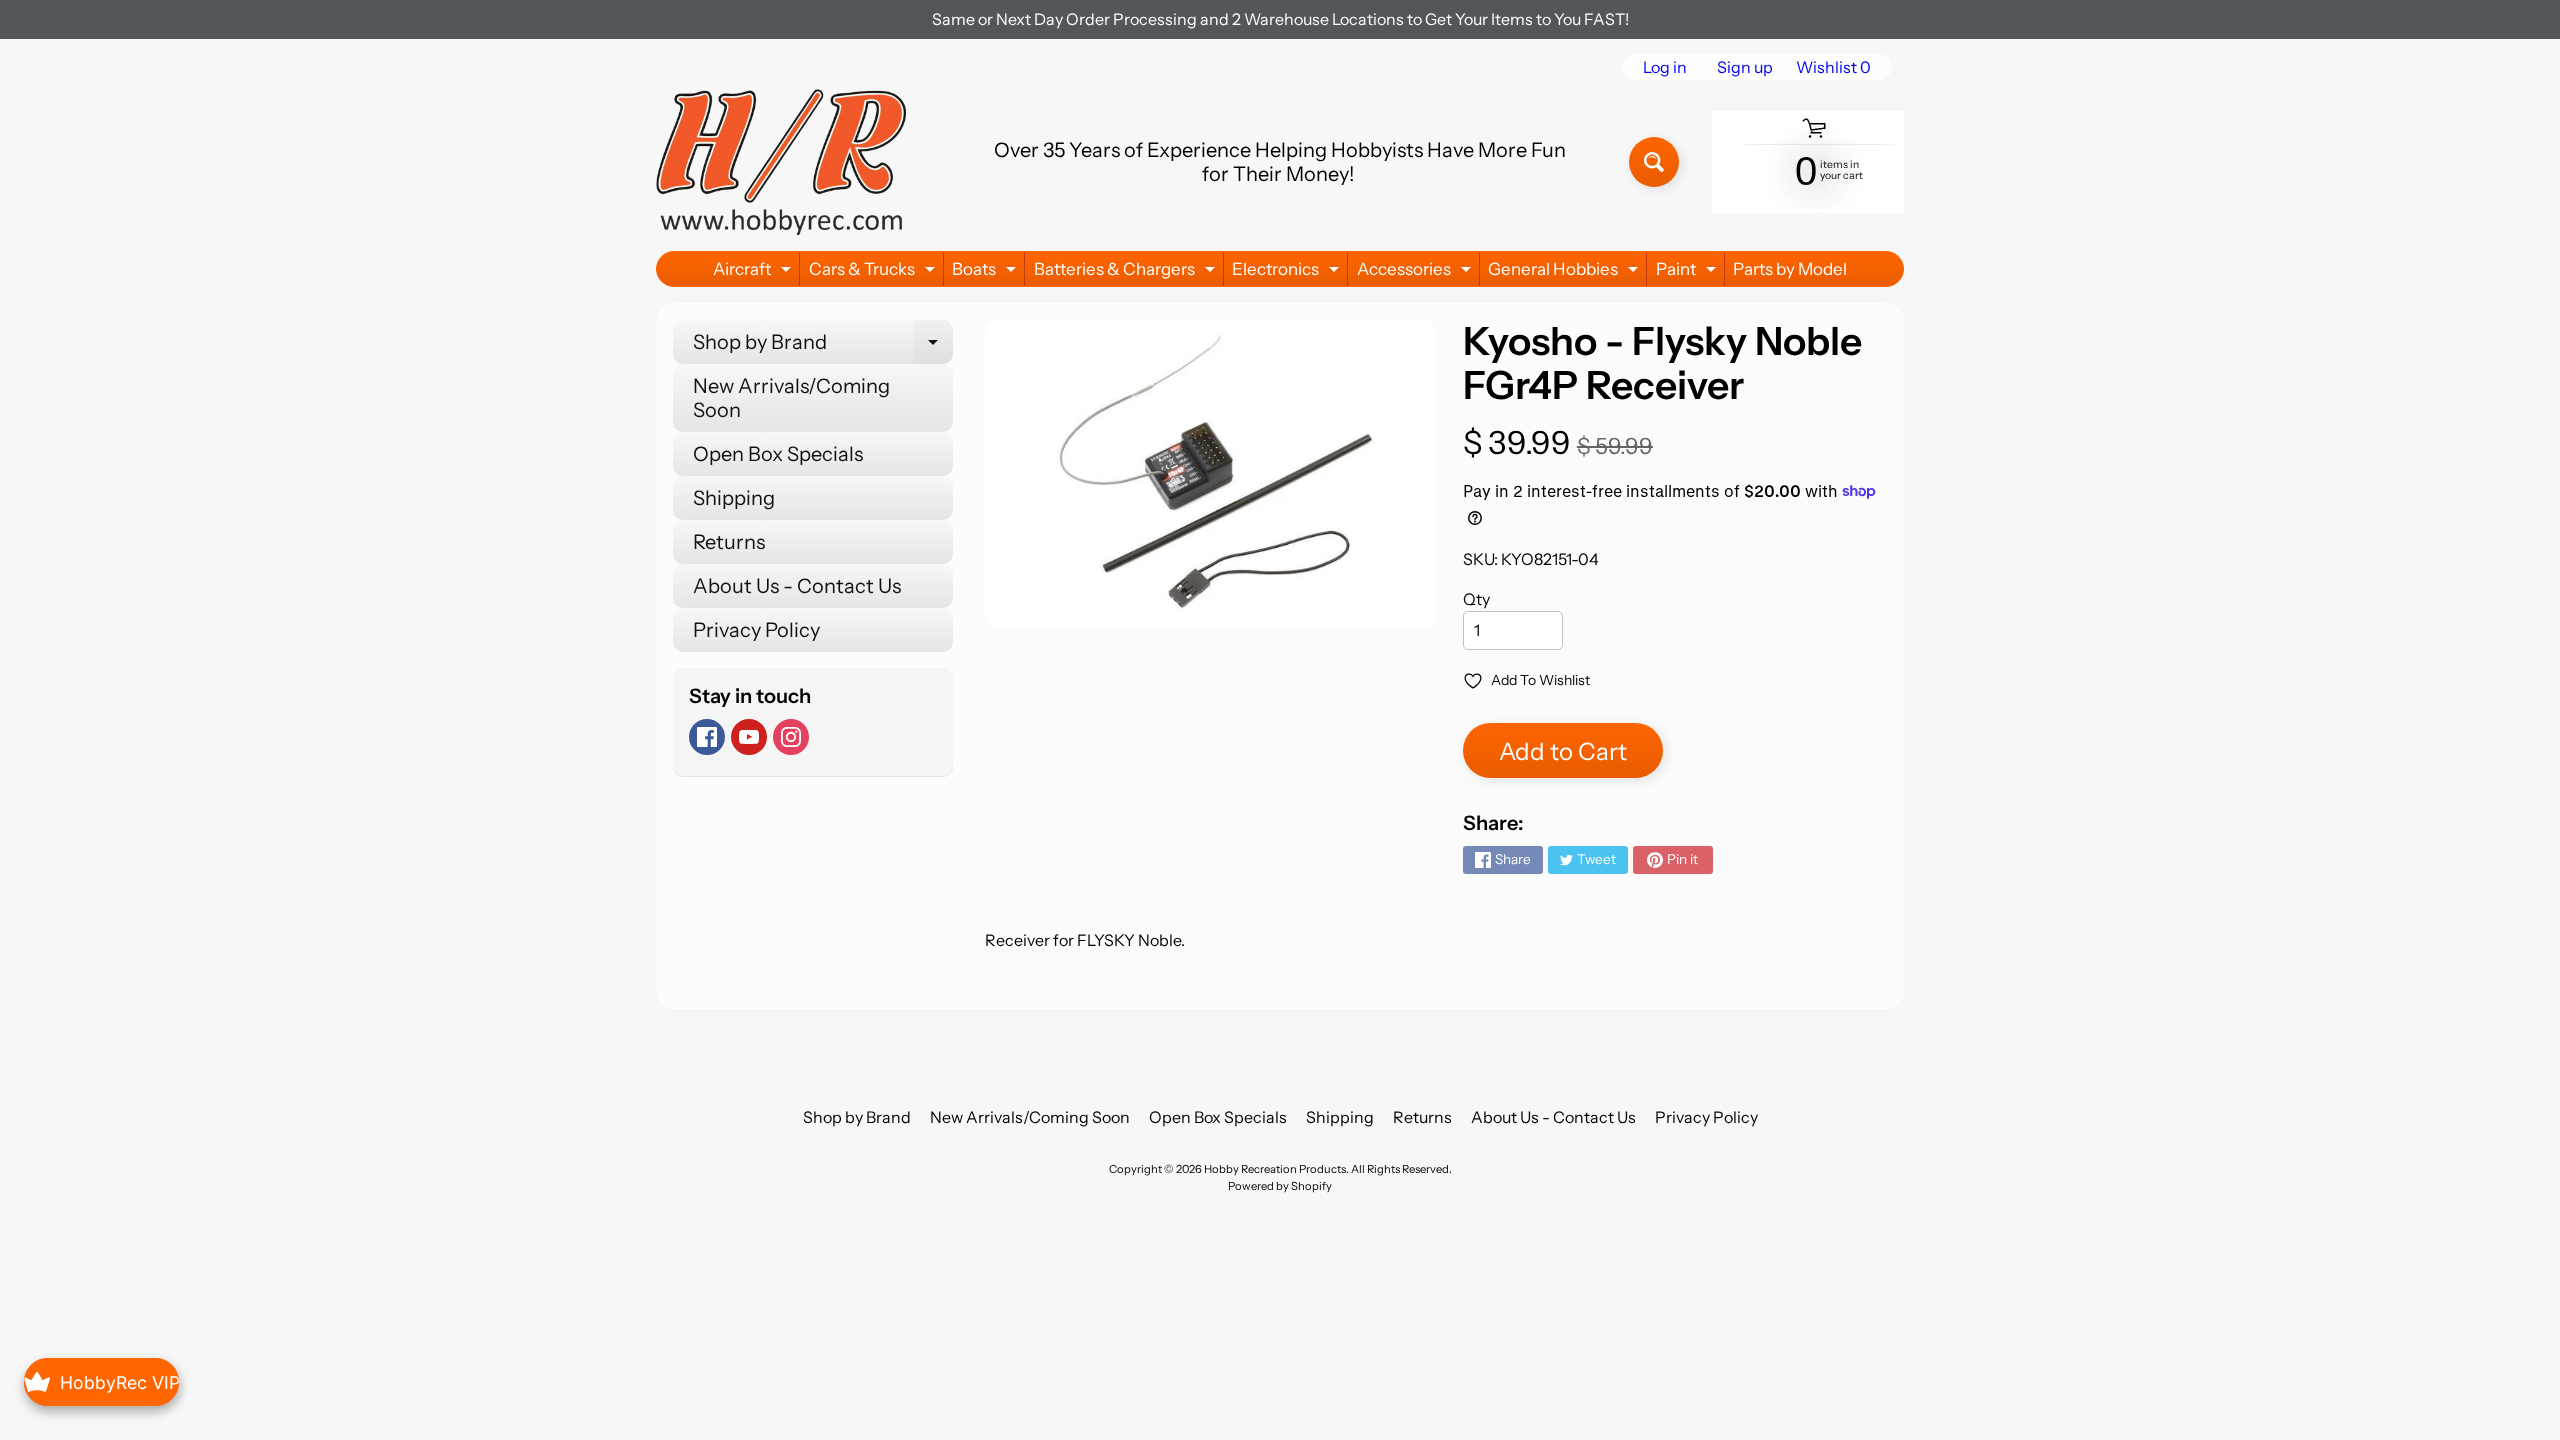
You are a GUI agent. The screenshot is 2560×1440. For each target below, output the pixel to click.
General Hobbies (1565, 272)
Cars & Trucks (874, 272)
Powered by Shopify (1280, 1186)
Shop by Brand (823, 347)
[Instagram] (791, 737)
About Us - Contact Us (797, 586)
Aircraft (754, 272)
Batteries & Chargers (1127, 272)
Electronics (1288, 272)
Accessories (1416, 272)
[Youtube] (749, 737)
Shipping (734, 498)
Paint (1688, 272)
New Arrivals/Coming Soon (791, 398)
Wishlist (1833, 67)
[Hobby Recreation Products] (781, 162)
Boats (986, 272)
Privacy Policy (756, 630)
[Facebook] (707, 737)
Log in (1665, 67)
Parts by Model (1790, 269)
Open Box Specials (778, 454)
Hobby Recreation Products (1275, 1169)
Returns (729, 542)
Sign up (1745, 67)
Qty (1476, 599)
